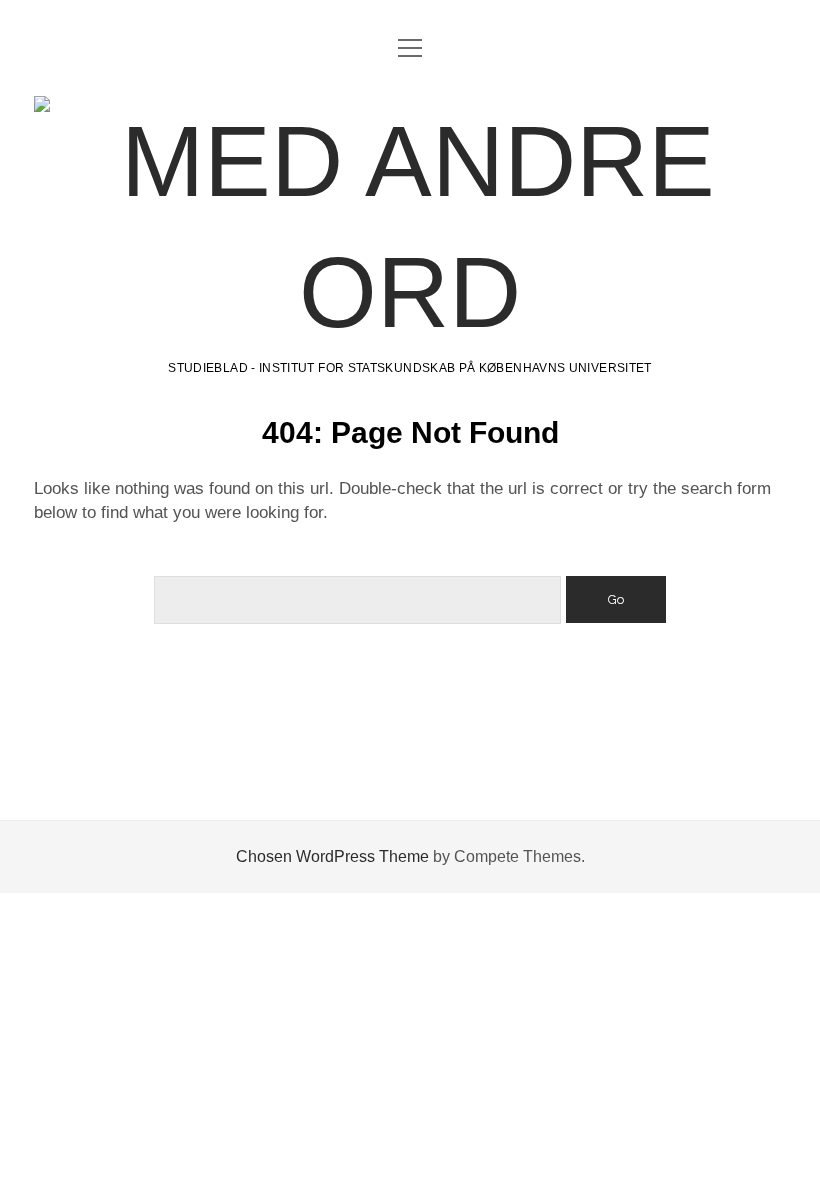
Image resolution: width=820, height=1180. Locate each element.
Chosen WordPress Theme (332, 856)
